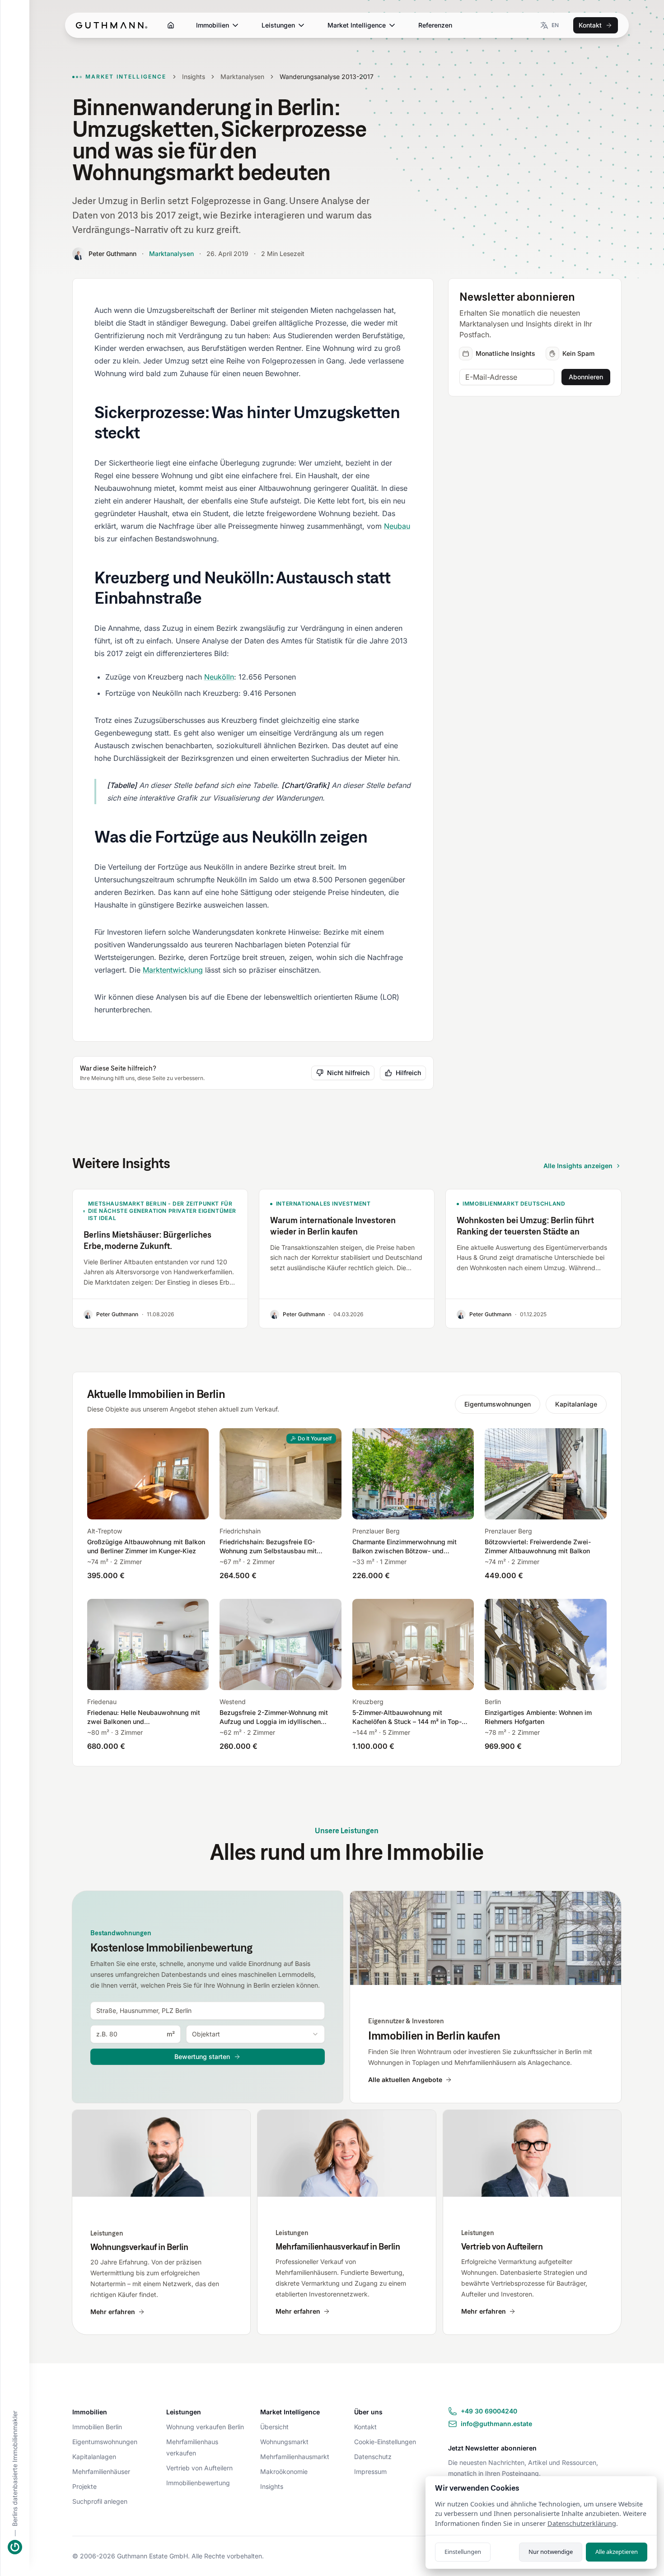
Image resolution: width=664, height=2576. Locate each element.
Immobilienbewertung (198, 2483)
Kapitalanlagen (94, 2457)
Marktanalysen (242, 77)
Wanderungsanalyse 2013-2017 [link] (327, 77)
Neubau (397, 526)
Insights (194, 77)
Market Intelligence (357, 25)
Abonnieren (586, 377)
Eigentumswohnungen (498, 1404)
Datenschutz (373, 2457)
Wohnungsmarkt (284, 2442)
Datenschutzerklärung (582, 2523)
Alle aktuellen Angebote (405, 2080)
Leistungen (278, 25)
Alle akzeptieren (617, 2552)
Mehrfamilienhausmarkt (295, 2457)
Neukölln (219, 677)
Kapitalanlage (576, 1404)
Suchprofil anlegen (100, 2501)
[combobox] (208, 2011)
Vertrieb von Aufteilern (199, 2468)
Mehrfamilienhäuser (101, 2471)
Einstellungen (463, 2552)
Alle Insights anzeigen (578, 1166)
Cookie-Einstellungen (385, 2442)
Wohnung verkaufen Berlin (205, 2427)
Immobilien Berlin (97, 2427)
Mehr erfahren (113, 2312)
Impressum (370, 2471)
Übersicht (274, 2427)
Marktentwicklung (173, 970)
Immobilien (213, 25)
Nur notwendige (551, 2552)
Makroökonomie (284, 2471)
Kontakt (590, 25)
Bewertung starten (202, 2057)
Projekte (84, 2486)
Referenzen (435, 25)
